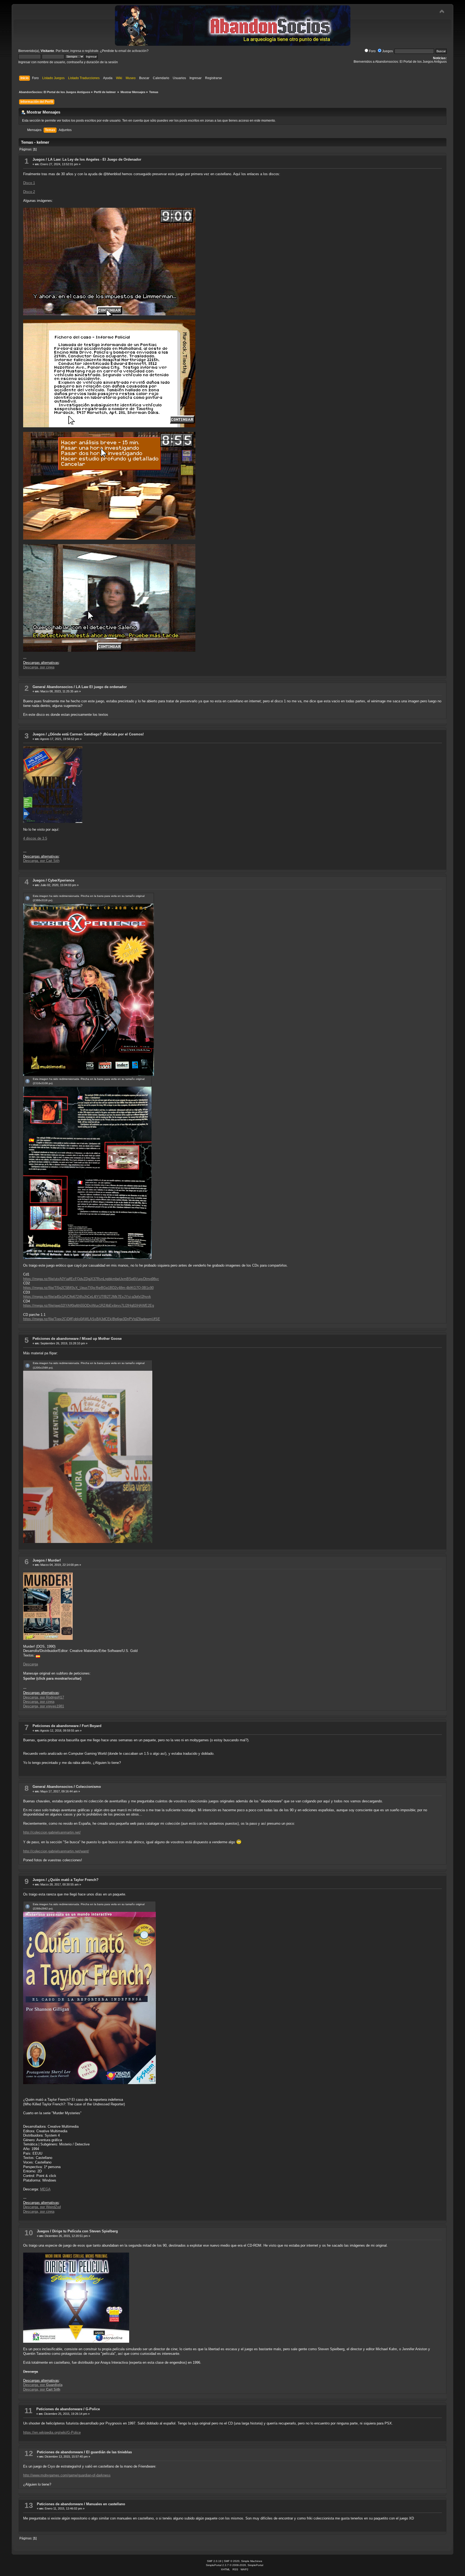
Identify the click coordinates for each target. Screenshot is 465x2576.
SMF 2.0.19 (214, 2561)
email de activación (133, 51)
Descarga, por (43, 2385)
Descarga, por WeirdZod (42, 2207)
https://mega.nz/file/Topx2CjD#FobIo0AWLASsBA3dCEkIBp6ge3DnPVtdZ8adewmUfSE (92, 1319)
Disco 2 (29, 192)
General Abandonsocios (53, 687)
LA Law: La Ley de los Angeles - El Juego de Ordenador (95, 159)
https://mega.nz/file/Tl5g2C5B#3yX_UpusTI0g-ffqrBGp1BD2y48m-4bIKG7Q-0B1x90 (88, 1288)
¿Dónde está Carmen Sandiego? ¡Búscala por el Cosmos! (96, 734)
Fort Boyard (92, 1726)
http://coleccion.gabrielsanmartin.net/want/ (56, 1851)
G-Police (93, 2409)
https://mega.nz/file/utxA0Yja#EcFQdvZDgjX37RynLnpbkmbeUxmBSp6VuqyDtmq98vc (91, 1279)
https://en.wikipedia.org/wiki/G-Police (52, 2432)
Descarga (31, 1664)
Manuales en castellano (106, 2504)
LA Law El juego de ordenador (101, 687)
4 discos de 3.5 (35, 838)
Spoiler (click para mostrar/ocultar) (52, 1678)
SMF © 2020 (232, 2561)
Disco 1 (29, 183)
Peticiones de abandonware (56, 1339)
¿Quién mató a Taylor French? (73, 1880)
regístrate (92, 51)
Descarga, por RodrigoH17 (44, 1697)
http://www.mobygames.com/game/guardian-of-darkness (67, 2475)
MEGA (45, 2189)
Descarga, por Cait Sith (41, 861)
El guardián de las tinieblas (109, 2452)
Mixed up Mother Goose (102, 1339)
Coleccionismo (88, 1787)
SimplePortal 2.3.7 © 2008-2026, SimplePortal (235, 2565)
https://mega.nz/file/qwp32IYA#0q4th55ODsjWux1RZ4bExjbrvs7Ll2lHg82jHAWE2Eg (89, 1305)
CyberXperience (61, 880)
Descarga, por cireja (39, 667)
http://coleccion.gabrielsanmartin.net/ (52, 1832)
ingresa (76, 51)
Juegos (387, 51)
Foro (372, 51)
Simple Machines (252, 2561)
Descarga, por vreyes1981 (44, 1706)
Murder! (54, 1560)
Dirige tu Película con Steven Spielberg (85, 2231)
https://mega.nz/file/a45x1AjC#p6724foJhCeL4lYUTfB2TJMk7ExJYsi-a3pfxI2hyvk (87, 1297)
